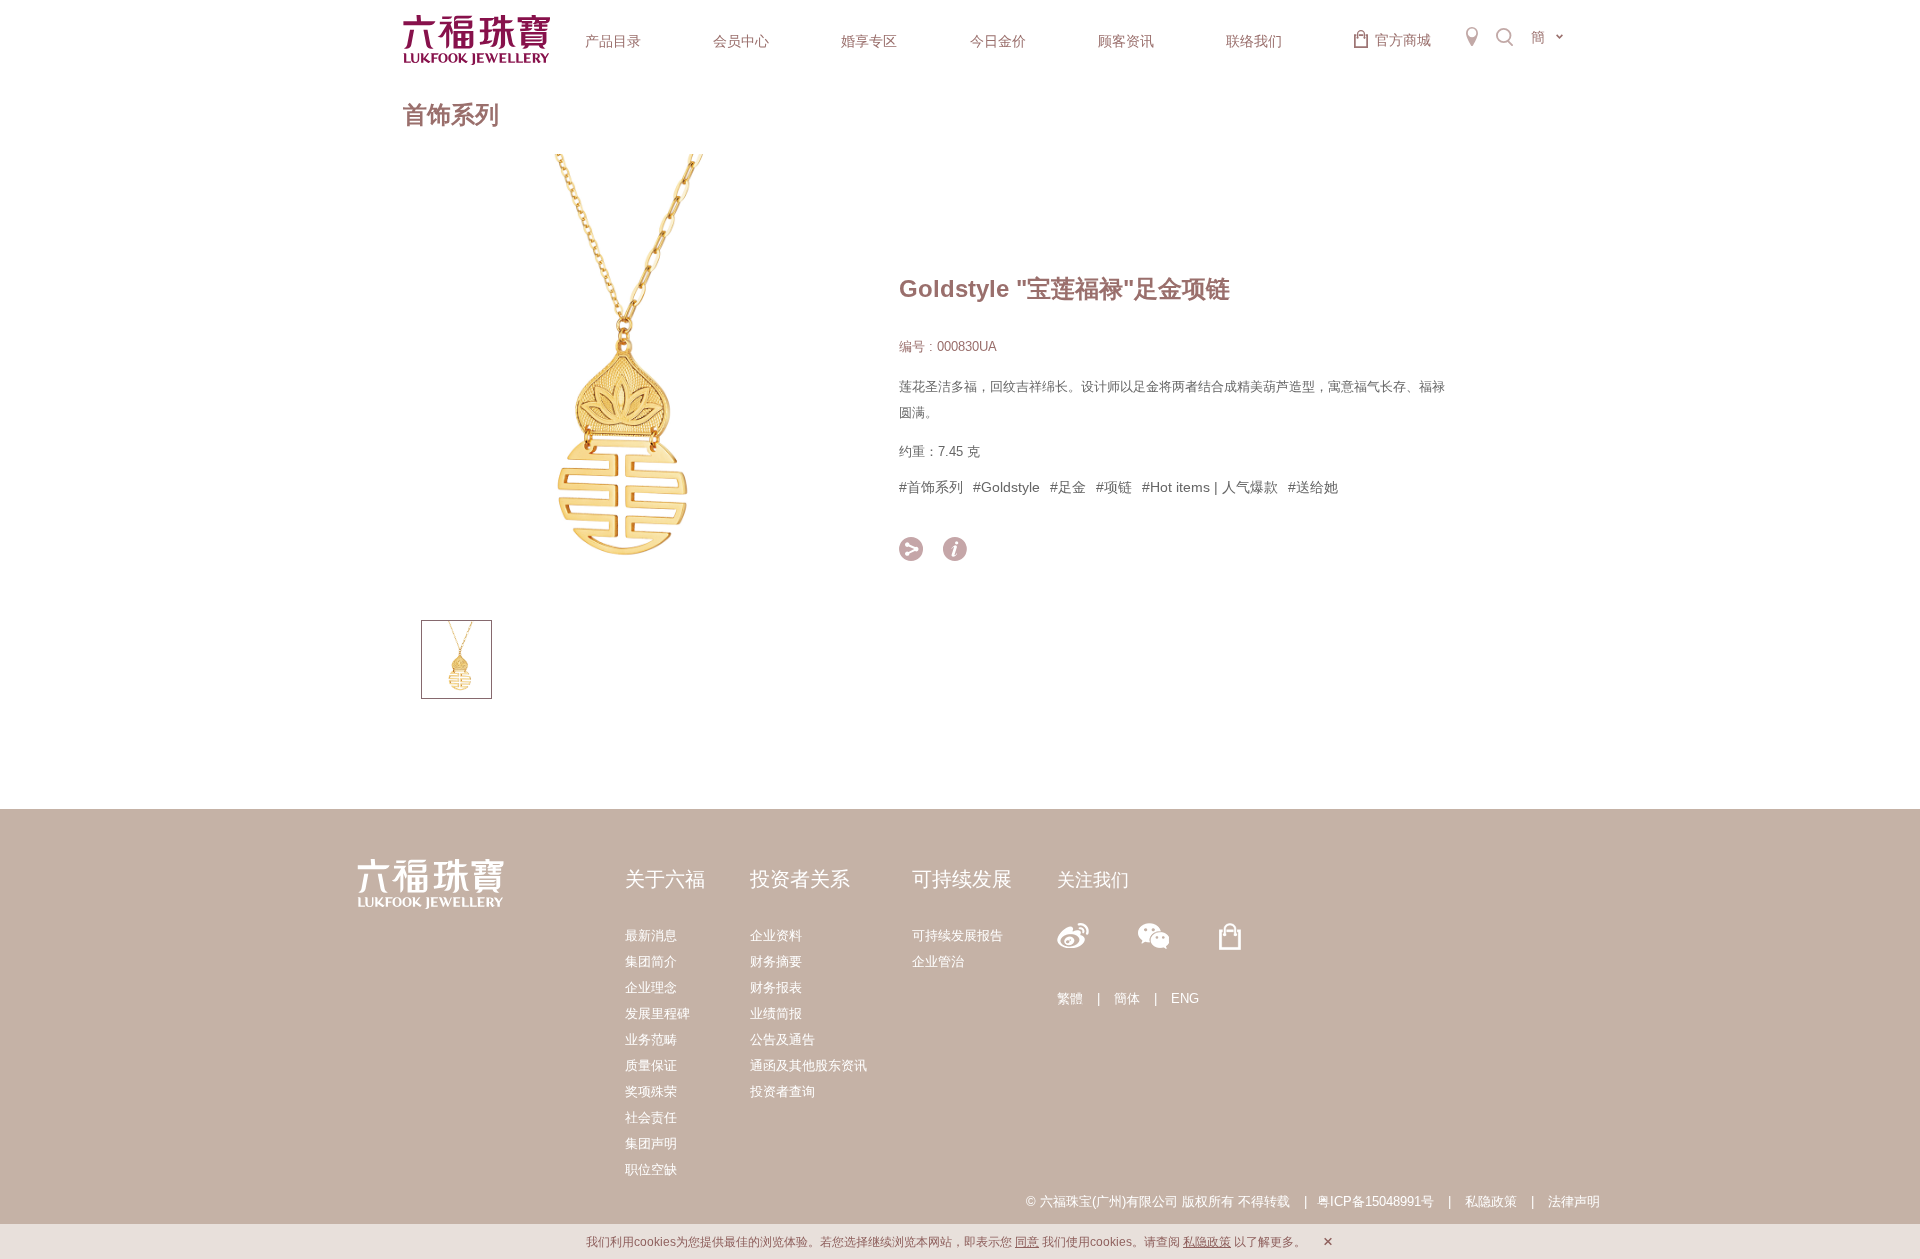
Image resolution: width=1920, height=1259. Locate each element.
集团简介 (651, 961)
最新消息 (651, 935)
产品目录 (613, 41)
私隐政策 (1491, 1201)
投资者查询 (782, 1091)
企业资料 (776, 935)
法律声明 (1574, 1201)
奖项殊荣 (651, 1091)
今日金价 (998, 41)
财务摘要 (776, 961)
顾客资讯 (1126, 41)
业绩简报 (776, 1013)
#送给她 (1313, 487)
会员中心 (741, 41)
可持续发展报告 (957, 935)
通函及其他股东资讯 (808, 1065)
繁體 (1070, 998)
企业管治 (938, 961)
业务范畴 (651, 1039)
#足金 (1068, 487)
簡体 (1127, 998)
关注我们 (1093, 880)
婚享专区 (869, 41)
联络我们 (1254, 41)
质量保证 (651, 1065)
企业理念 (651, 987)
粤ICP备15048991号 (1375, 1201)
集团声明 (651, 1143)
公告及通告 (782, 1039)
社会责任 (651, 1117)
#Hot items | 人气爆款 (1210, 487)
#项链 (1114, 487)
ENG (1185, 998)
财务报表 (776, 987)
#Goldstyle (1006, 487)
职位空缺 (651, 1169)
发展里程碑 (657, 1013)
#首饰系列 (931, 487)
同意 (1027, 1242)
